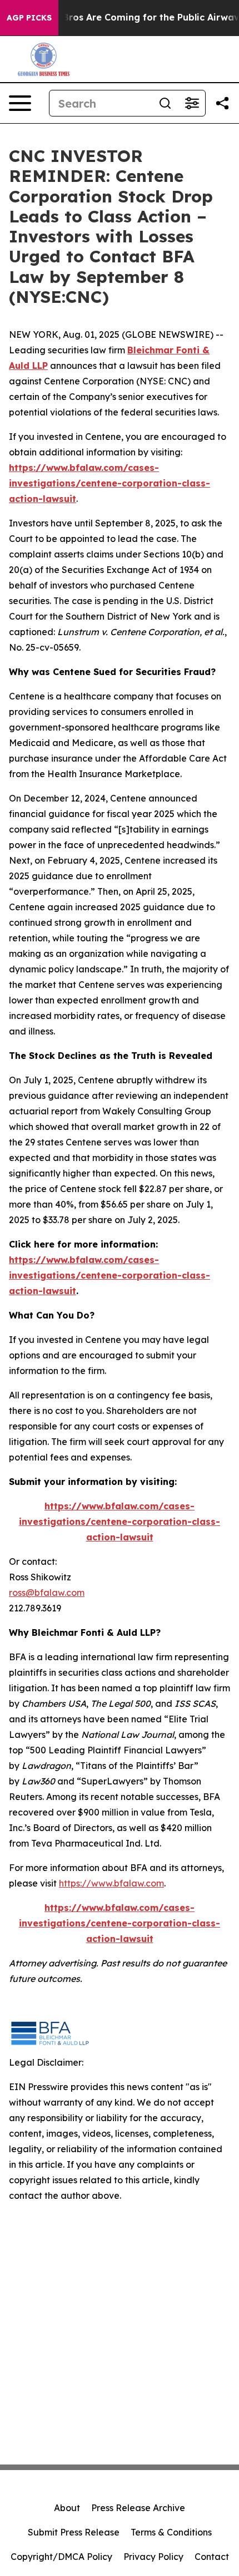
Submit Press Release (74, 2532)
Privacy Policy (153, 2557)
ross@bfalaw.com (47, 1593)
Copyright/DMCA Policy (61, 2557)
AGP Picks (29, 18)
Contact (212, 2557)
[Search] (165, 103)
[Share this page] (222, 103)
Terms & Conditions (171, 2532)
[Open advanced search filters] (192, 103)
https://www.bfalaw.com (111, 1883)
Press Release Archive (138, 2508)
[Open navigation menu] (20, 103)
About (67, 2508)
